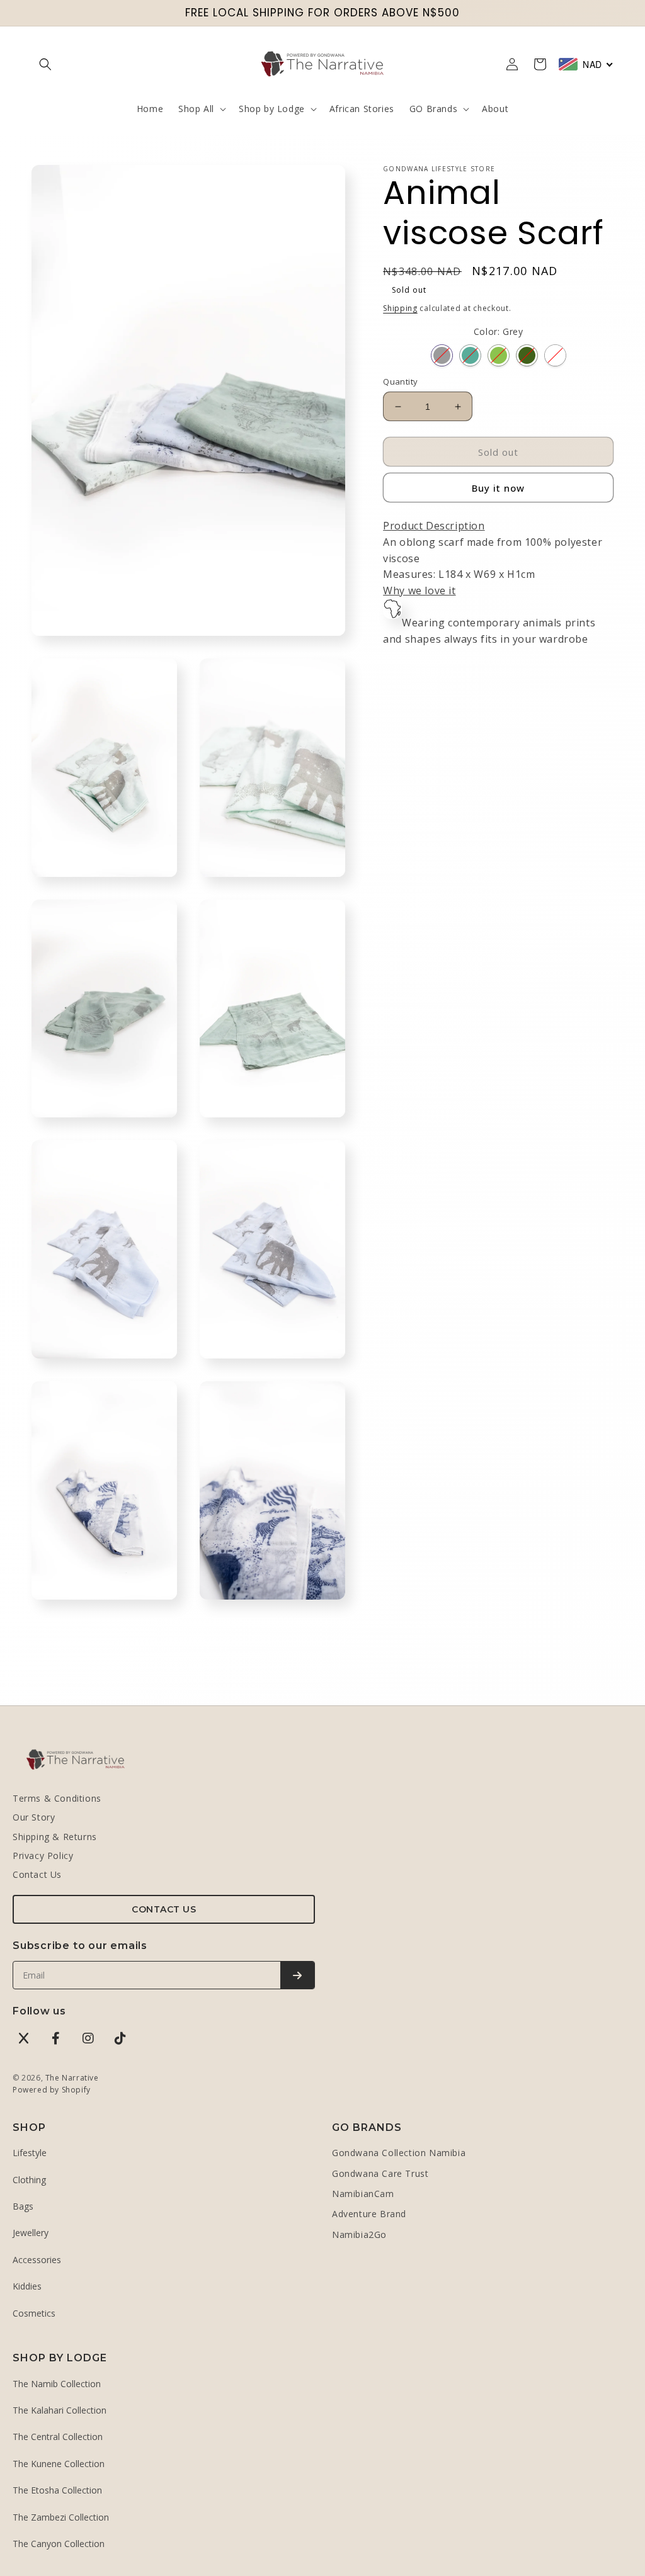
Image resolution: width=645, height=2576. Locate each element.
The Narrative (72, 2078)
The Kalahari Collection (60, 2410)
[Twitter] (24, 2038)
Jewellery (31, 2233)
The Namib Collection (57, 2384)
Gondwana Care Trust (380, 2173)
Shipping (400, 308)
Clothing (29, 2180)
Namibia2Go (359, 2234)
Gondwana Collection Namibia (399, 2153)
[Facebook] (56, 2038)
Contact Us (37, 1874)
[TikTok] (120, 2038)
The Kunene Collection (59, 2464)
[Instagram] (88, 2038)
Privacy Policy (43, 1856)
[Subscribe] (297, 1975)
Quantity (400, 381)
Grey (442, 355)
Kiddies (27, 2286)
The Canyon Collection (59, 2544)
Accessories (37, 2260)
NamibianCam (363, 2194)
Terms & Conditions (57, 1798)
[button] (45, 64)
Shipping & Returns (55, 1837)
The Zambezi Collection (61, 2517)
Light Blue (470, 355)
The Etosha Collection (57, 2490)
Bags (23, 2206)
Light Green (499, 355)
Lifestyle (30, 2153)
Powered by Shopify (52, 2090)
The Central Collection (58, 2437)
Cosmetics (34, 2313)
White (555, 355)
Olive (527, 355)
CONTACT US (164, 1909)
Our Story (34, 1817)
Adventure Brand (369, 2214)
